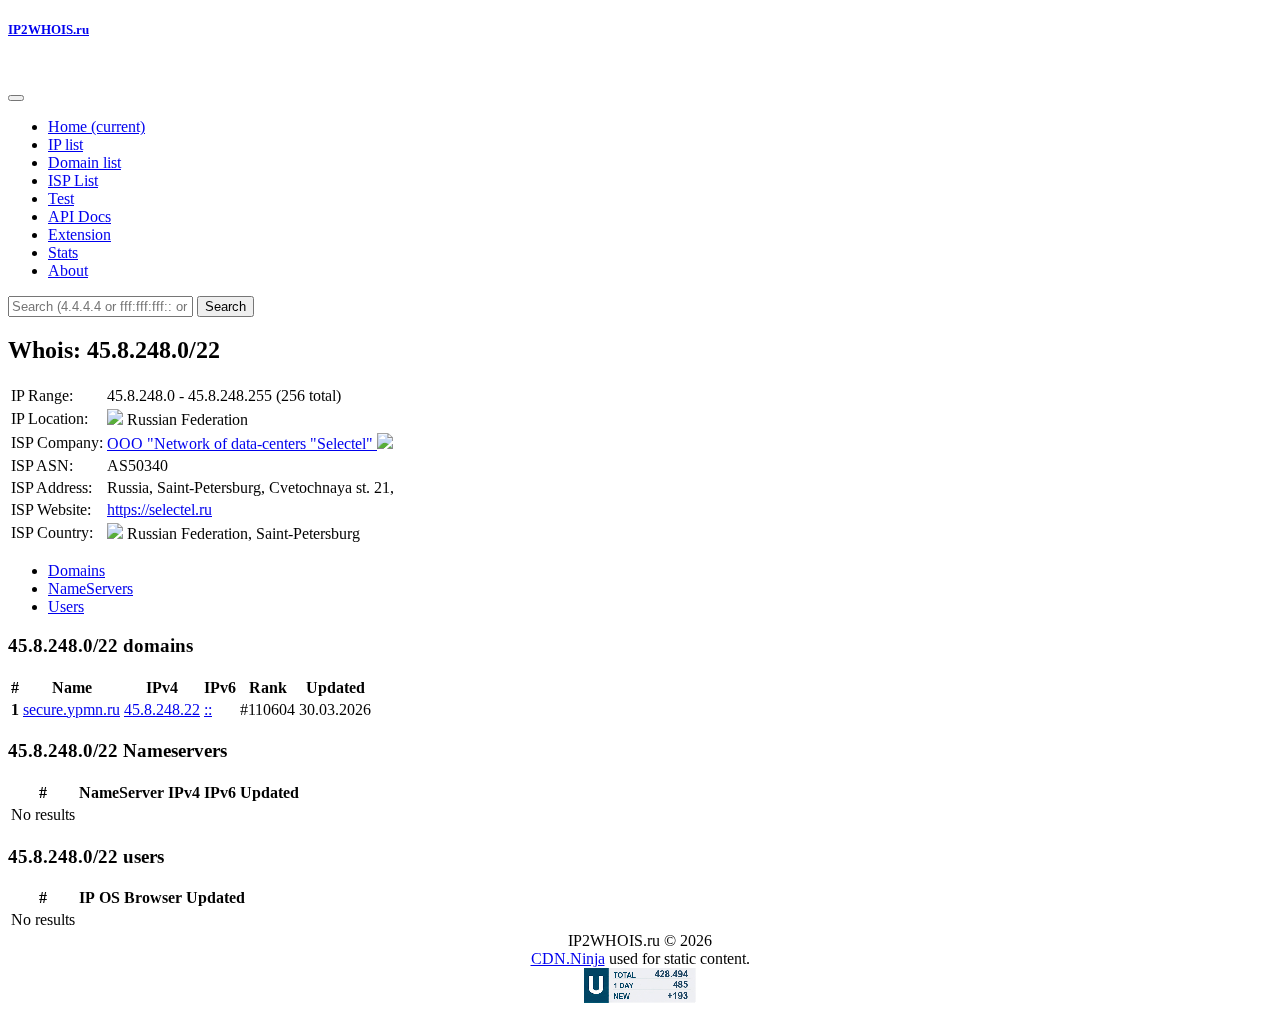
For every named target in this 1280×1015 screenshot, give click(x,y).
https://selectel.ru (159, 509)
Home (96, 126)
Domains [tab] (76, 570)
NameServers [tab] (90, 588)
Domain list (84, 162)
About (68, 270)
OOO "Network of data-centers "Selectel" (242, 443)
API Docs (79, 216)
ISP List (73, 180)
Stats (63, 252)
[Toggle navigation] (16, 98)
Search (225, 306)
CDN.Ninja (568, 958)
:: (208, 709)
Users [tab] (66, 606)
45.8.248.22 (162, 709)
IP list (65, 144)
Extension (79, 234)
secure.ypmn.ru (71, 709)
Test (61, 198)
